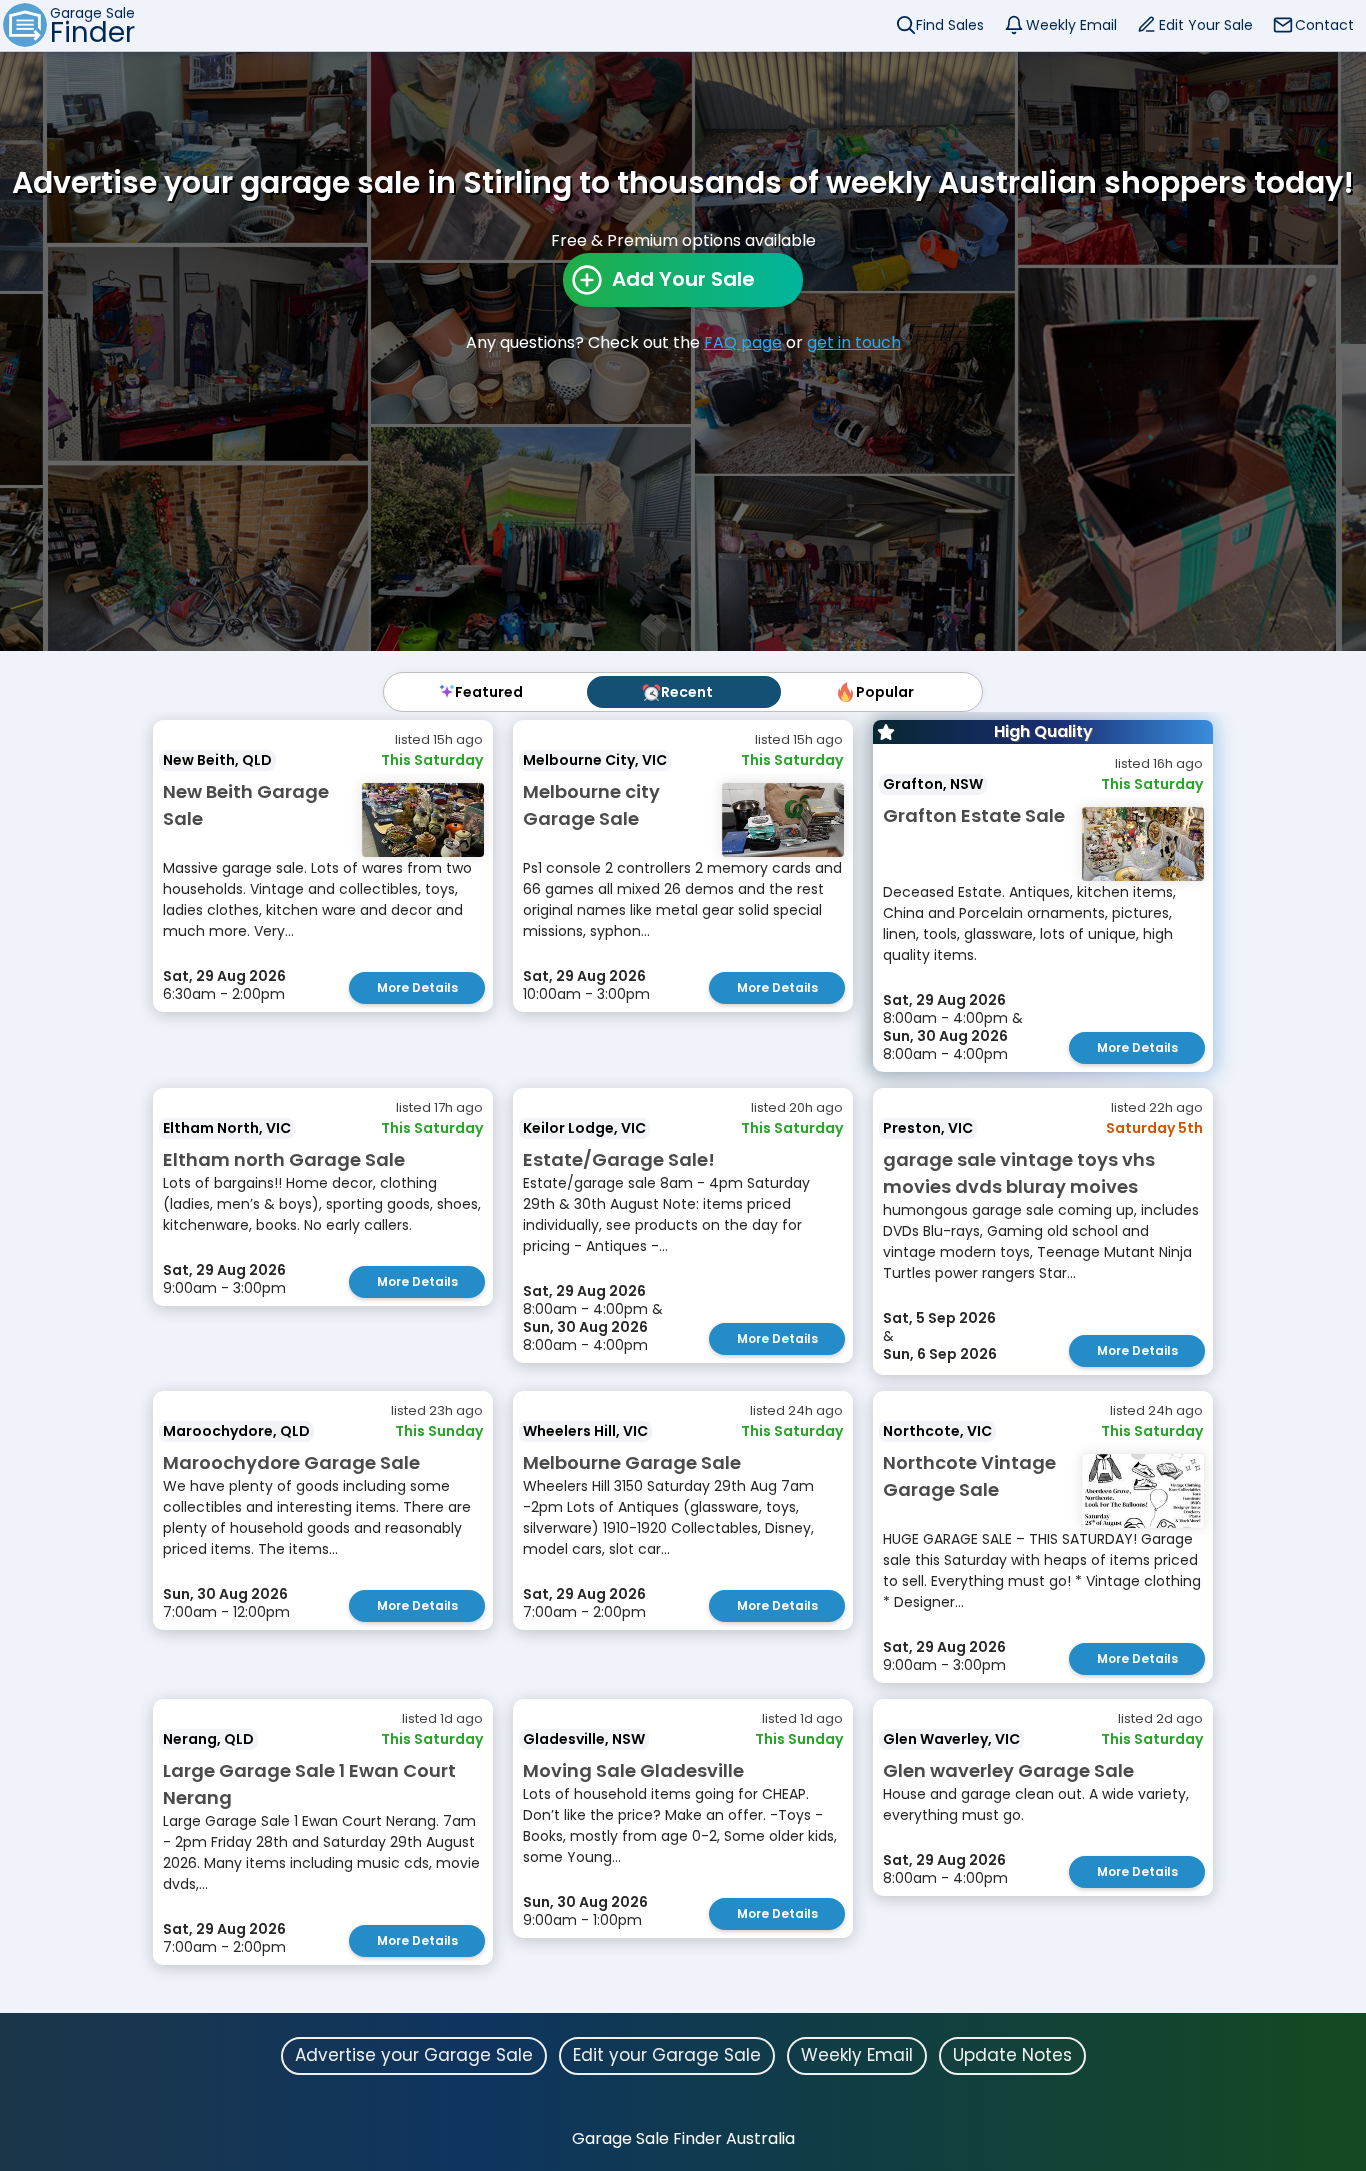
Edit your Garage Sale (667, 2055)
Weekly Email (1071, 25)
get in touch (854, 342)
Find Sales (950, 25)
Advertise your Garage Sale (414, 2055)
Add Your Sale (683, 279)
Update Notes (1012, 2055)
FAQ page (743, 342)
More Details (417, 987)
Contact (1324, 25)
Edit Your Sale (1206, 25)
